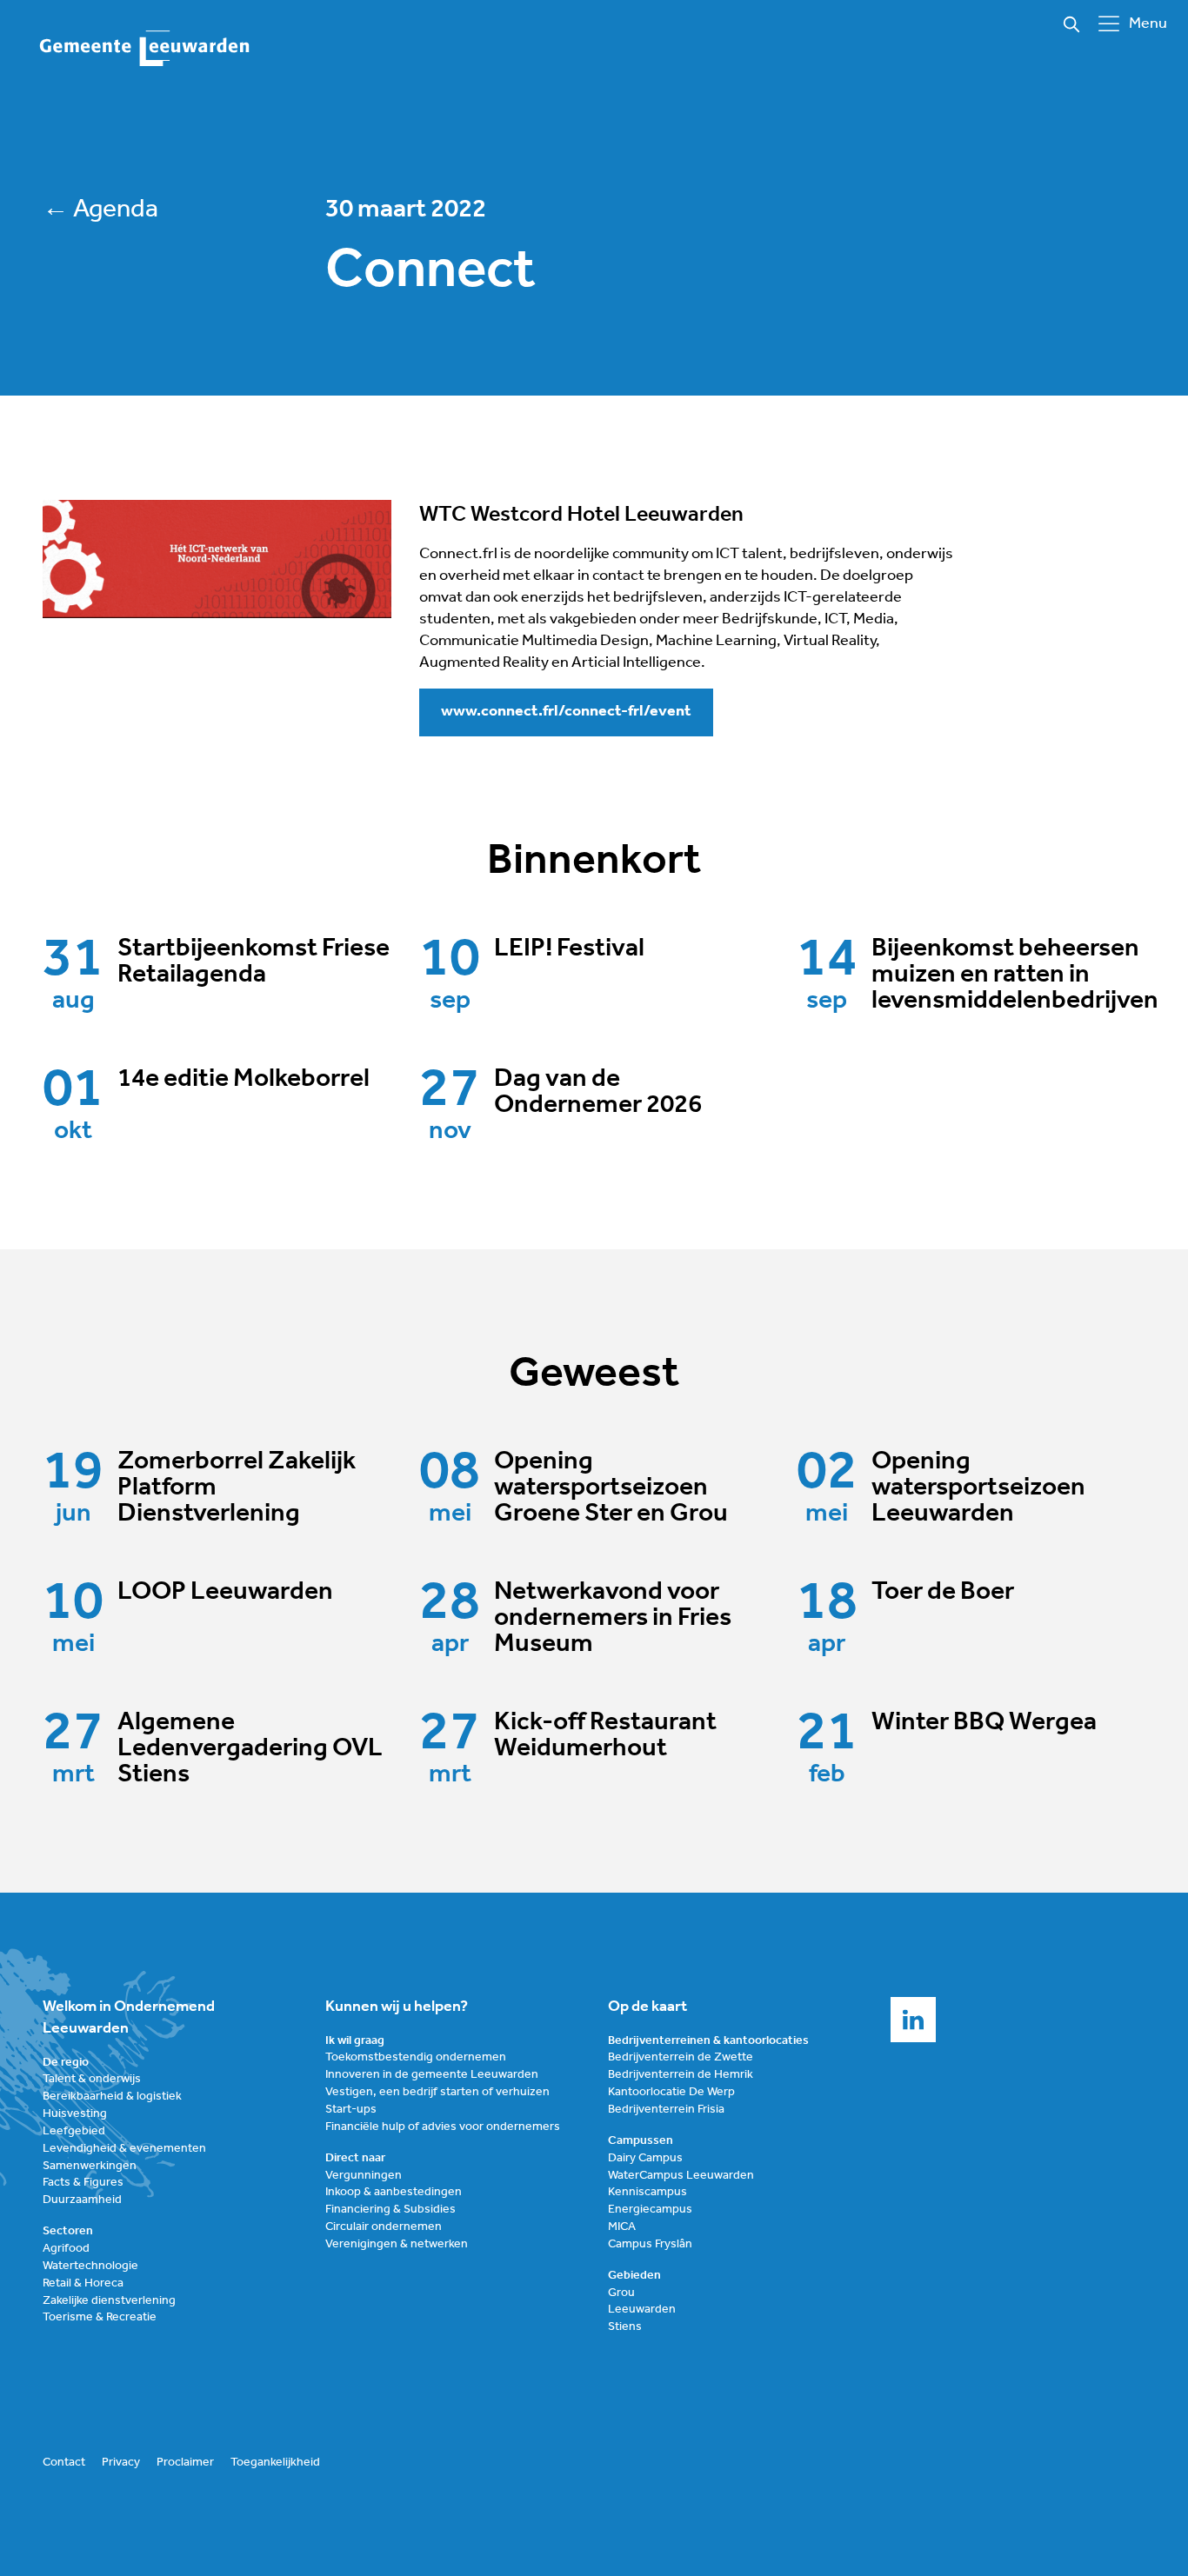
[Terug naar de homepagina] (145, 49)
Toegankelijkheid (275, 2463)
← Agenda (100, 210)
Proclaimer (185, 2463)
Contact (64, 2463)
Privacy (121, 2463)
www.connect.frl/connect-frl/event (566, 712)
